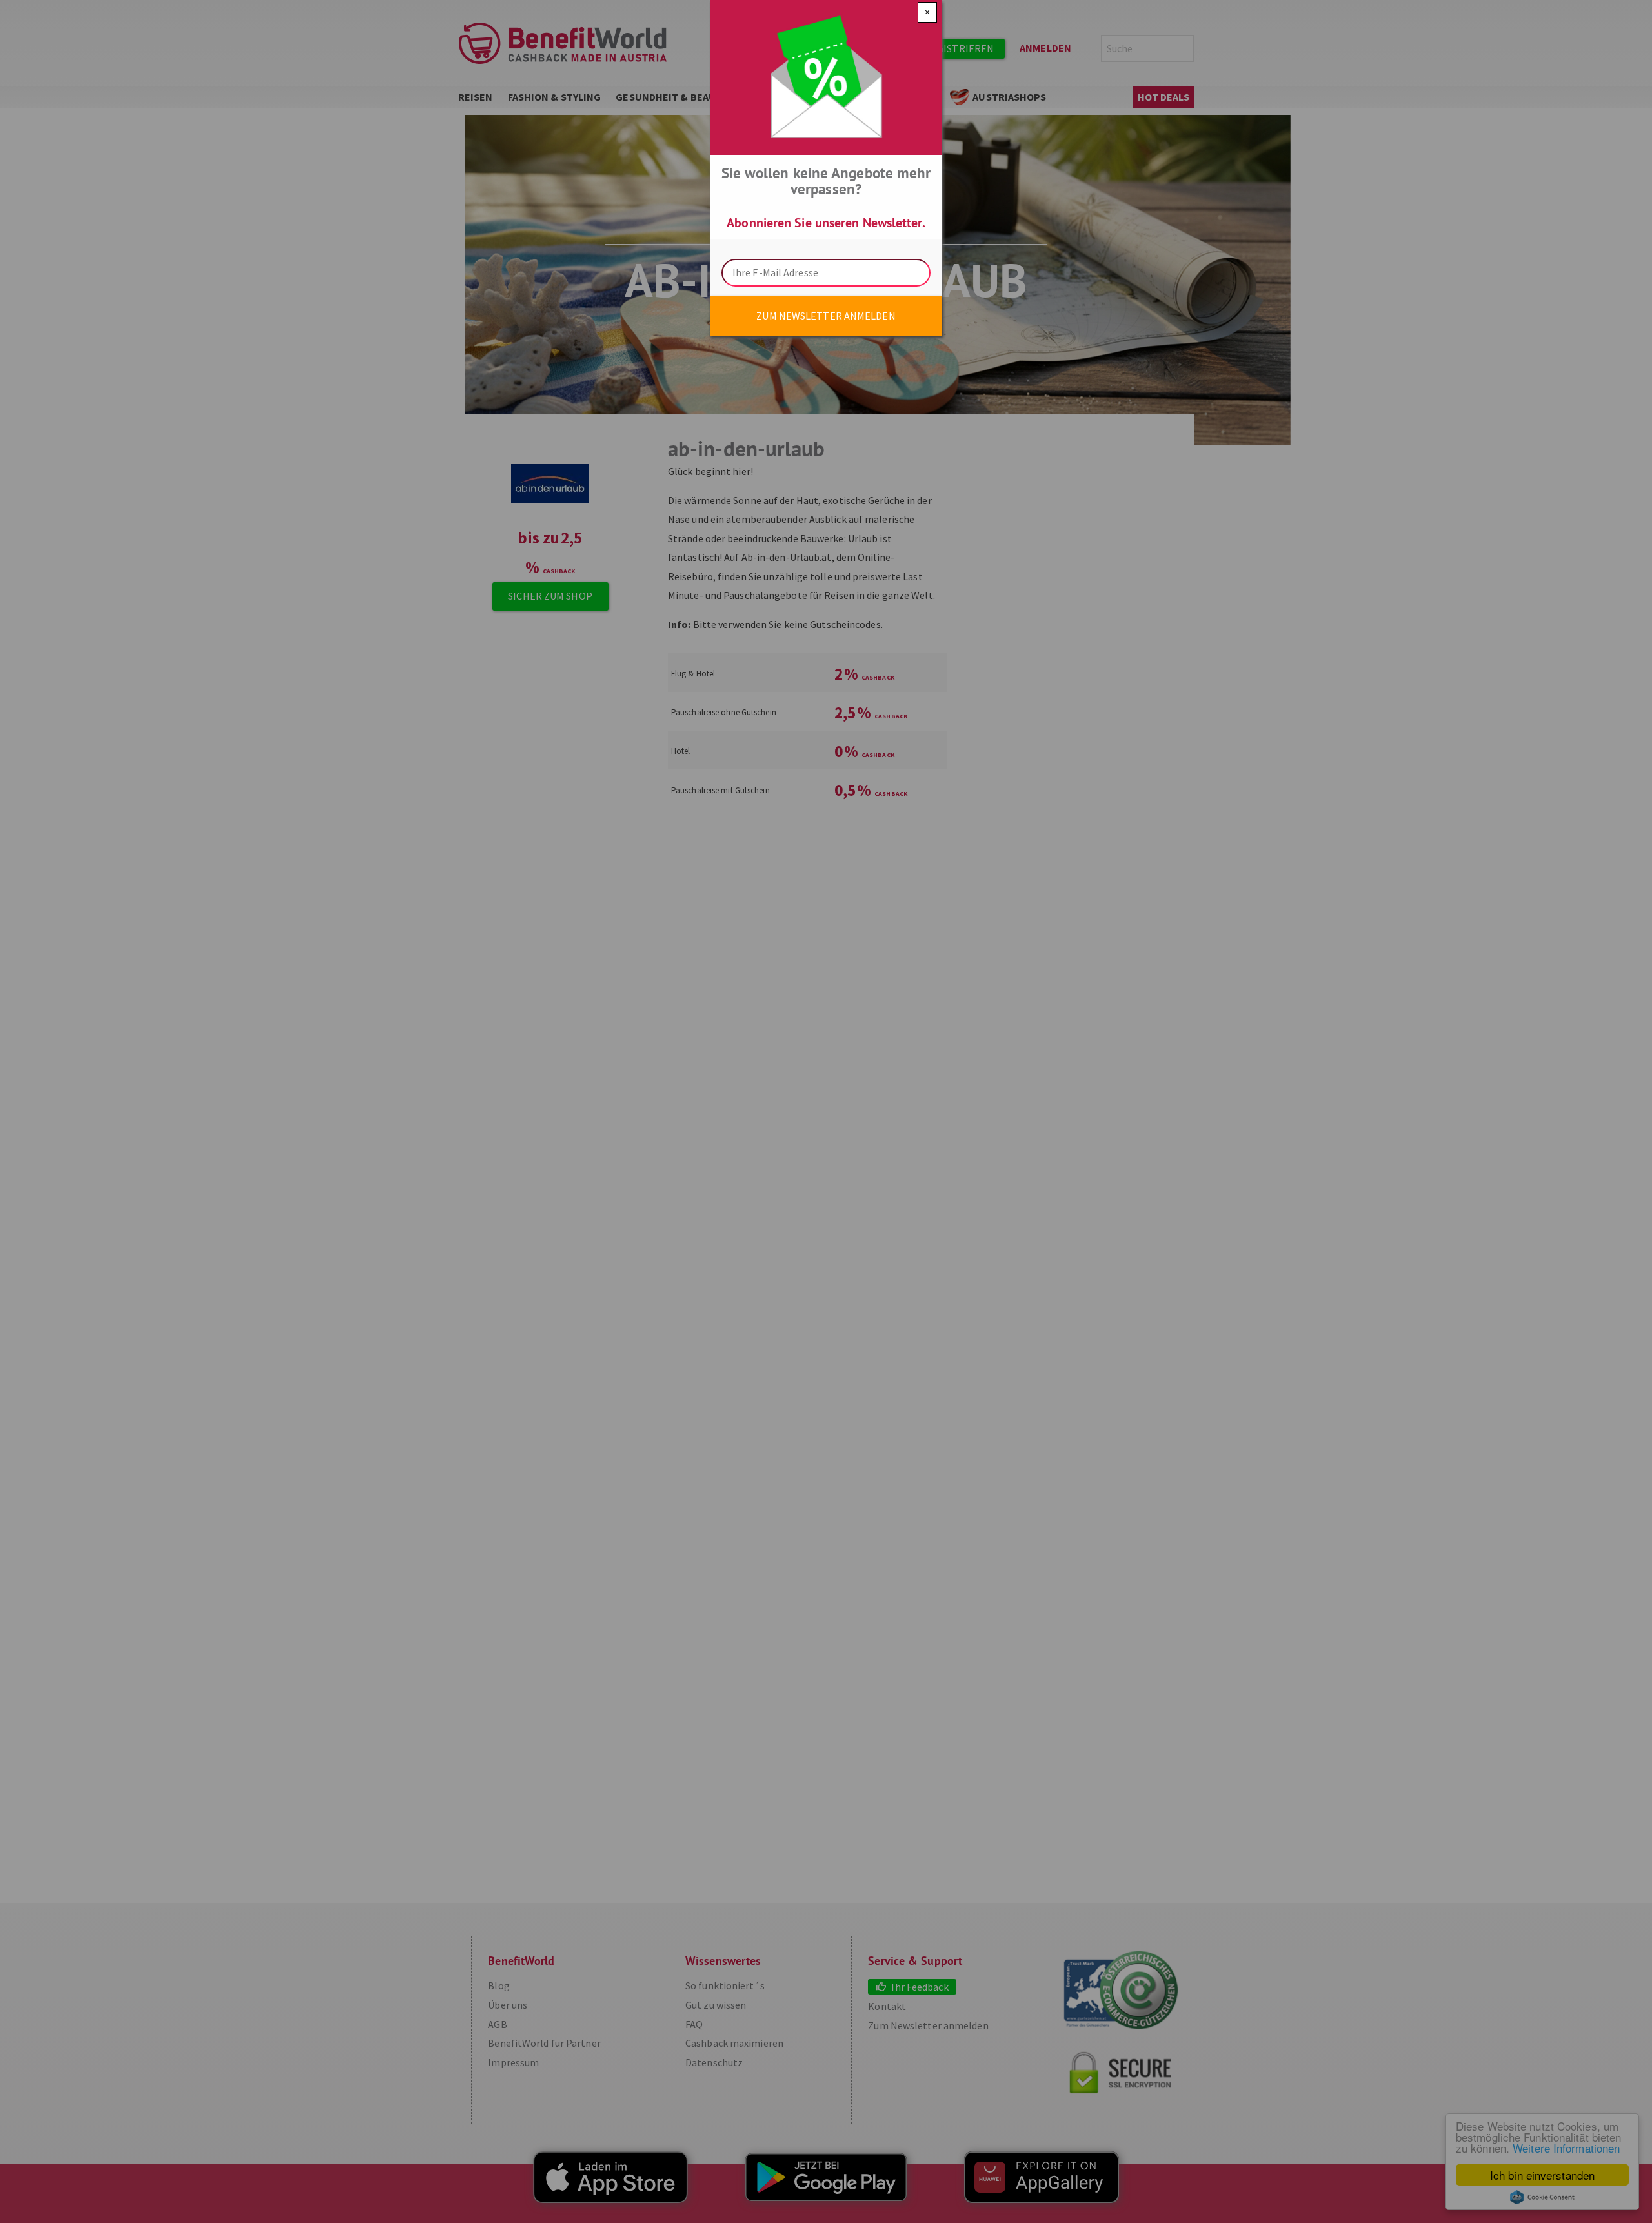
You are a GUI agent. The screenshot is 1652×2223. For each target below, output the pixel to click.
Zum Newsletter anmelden (826, 316)
